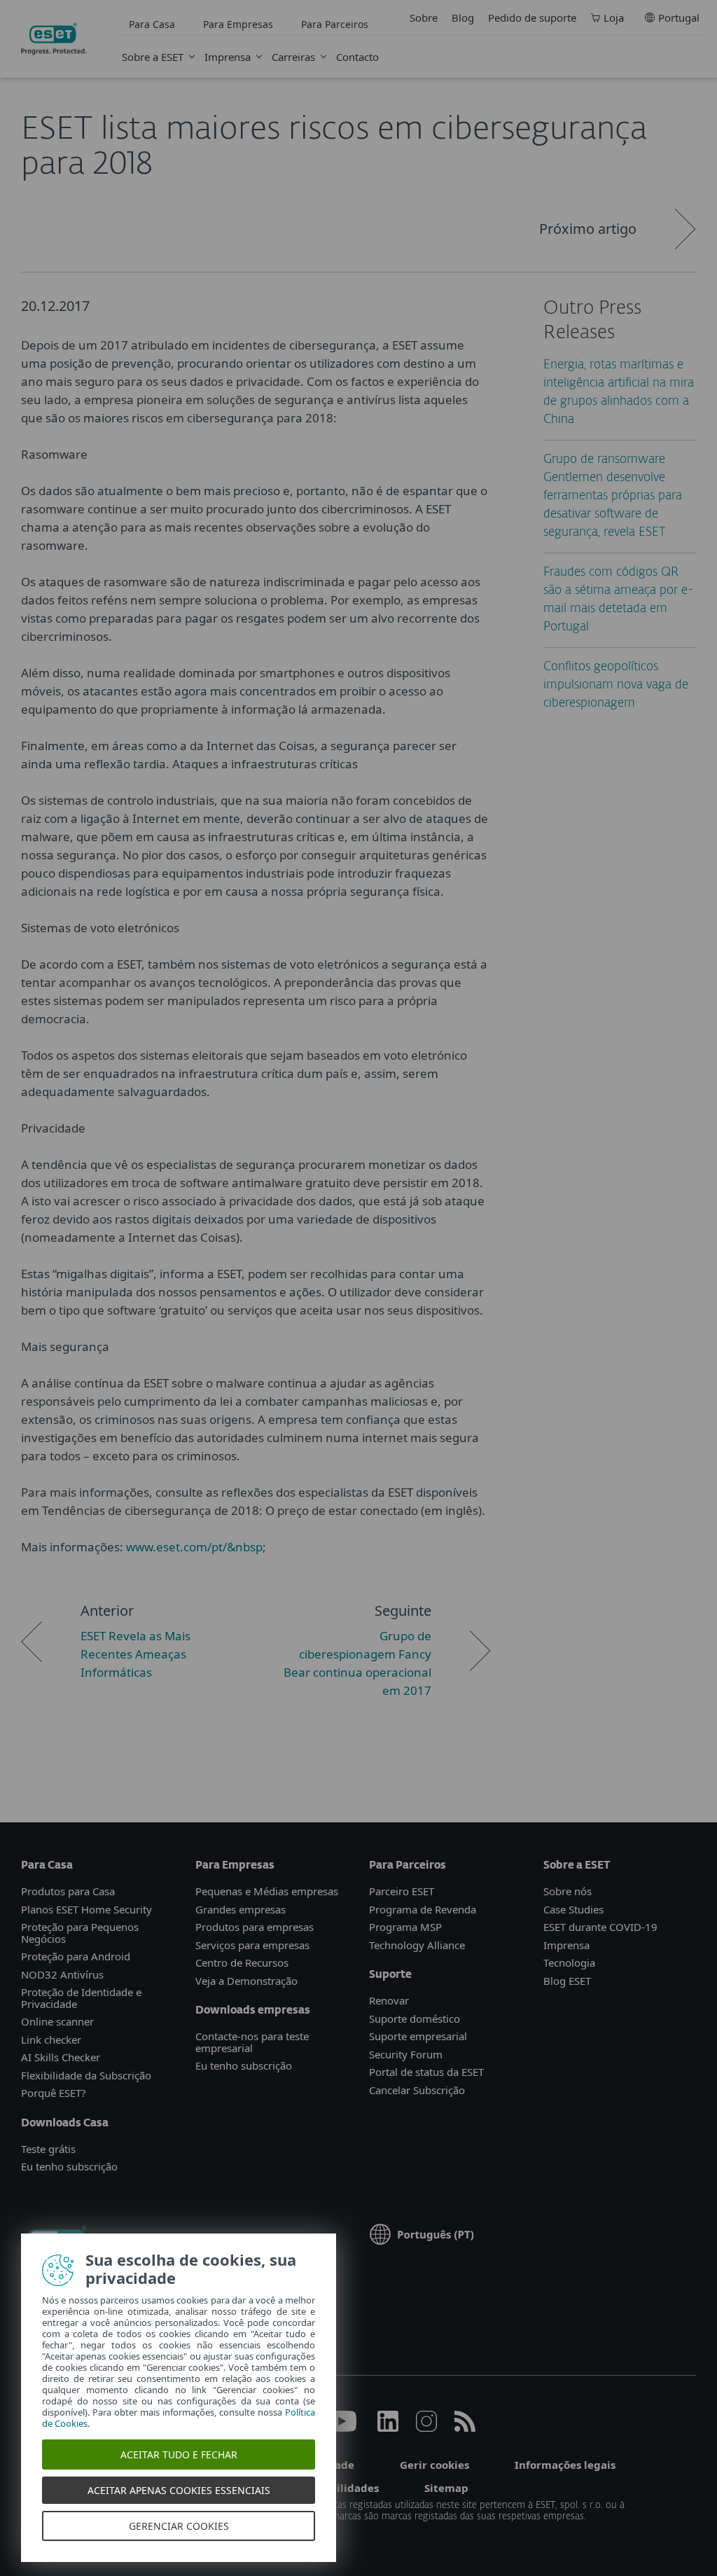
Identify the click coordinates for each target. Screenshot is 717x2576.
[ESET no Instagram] (426, 2428)
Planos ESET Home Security (86, 1909)
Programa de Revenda (423, 1909)
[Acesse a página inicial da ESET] (54, 39)
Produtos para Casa (68, 1891)
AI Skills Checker (61, 2057)
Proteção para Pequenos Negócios (80, 1933)
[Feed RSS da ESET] (465, 2428)
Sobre (424, 18)
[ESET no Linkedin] (388, 2428)
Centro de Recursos (242, 1962)
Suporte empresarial (418, 2036)
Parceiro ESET (402, 1891)
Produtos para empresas (255, 1927)
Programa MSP (405, 1927)
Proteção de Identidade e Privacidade (81, 1998)
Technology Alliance (417, 1945)
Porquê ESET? (54, 2093)
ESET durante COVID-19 (600, 1927)
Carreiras (293, 57)
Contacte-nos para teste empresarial (252, 2042)
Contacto (357, 57)
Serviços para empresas (252, 1945)
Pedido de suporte (532, 18)
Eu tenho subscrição (69, 2166)
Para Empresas (238, 24)
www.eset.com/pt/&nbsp (194, 1547)
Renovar (389, 2000)
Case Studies (573, 1909)
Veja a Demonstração (246, 1981)
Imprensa (228, 57)
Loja (614, 18)
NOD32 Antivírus (62, 1974)
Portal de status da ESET (426, 2072)
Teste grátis (48, 2149)
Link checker (51, 2040)
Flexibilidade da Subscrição (86, 2075)
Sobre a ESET (153, 57)
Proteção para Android (76, 1956)
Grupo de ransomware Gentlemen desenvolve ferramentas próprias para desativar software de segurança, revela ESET (613, 496)
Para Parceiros (335, 24)
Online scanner (57, 2021)
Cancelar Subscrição (417, 2090)
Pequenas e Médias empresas (267, 1891)
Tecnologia (569, 1962)
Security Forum (406, 2054)
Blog (463, 18)
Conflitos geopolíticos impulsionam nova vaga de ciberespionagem (616, 685)
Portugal (679, 18)
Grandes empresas (241, 1909)
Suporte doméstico (415, 2018)
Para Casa (152, 24)
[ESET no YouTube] (341, 2428)
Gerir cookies (434, 2465)
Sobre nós (568, 1891)
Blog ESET (567, 1981)
